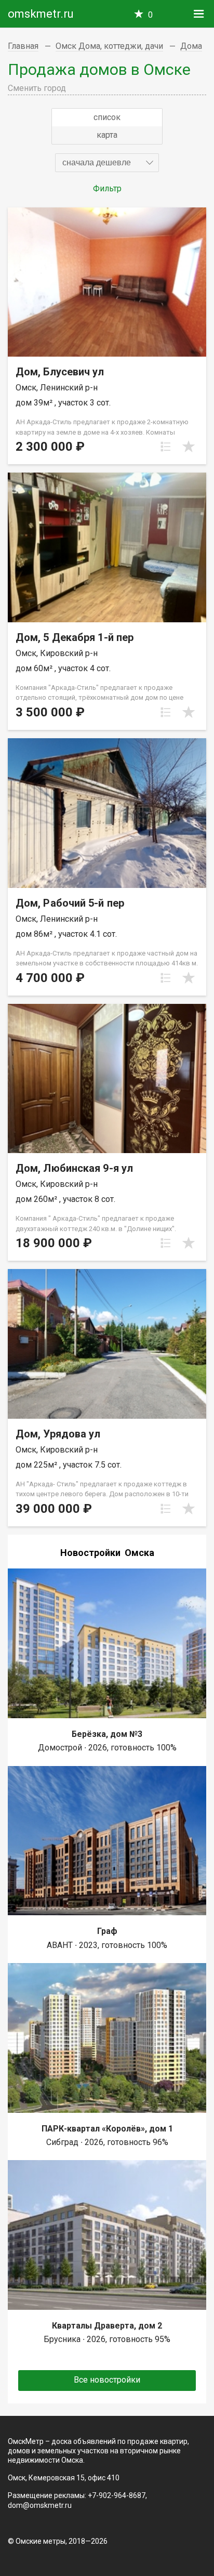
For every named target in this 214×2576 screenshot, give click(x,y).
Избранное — (150, 15)
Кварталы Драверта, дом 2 (107, 2326)
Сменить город (37, 88)
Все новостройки (107, 2380)
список (107, 117)
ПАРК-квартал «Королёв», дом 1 (107, 2129)
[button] (107, 163)
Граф (107, 1931)
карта (107, 135)
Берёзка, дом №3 (107, 1734)
